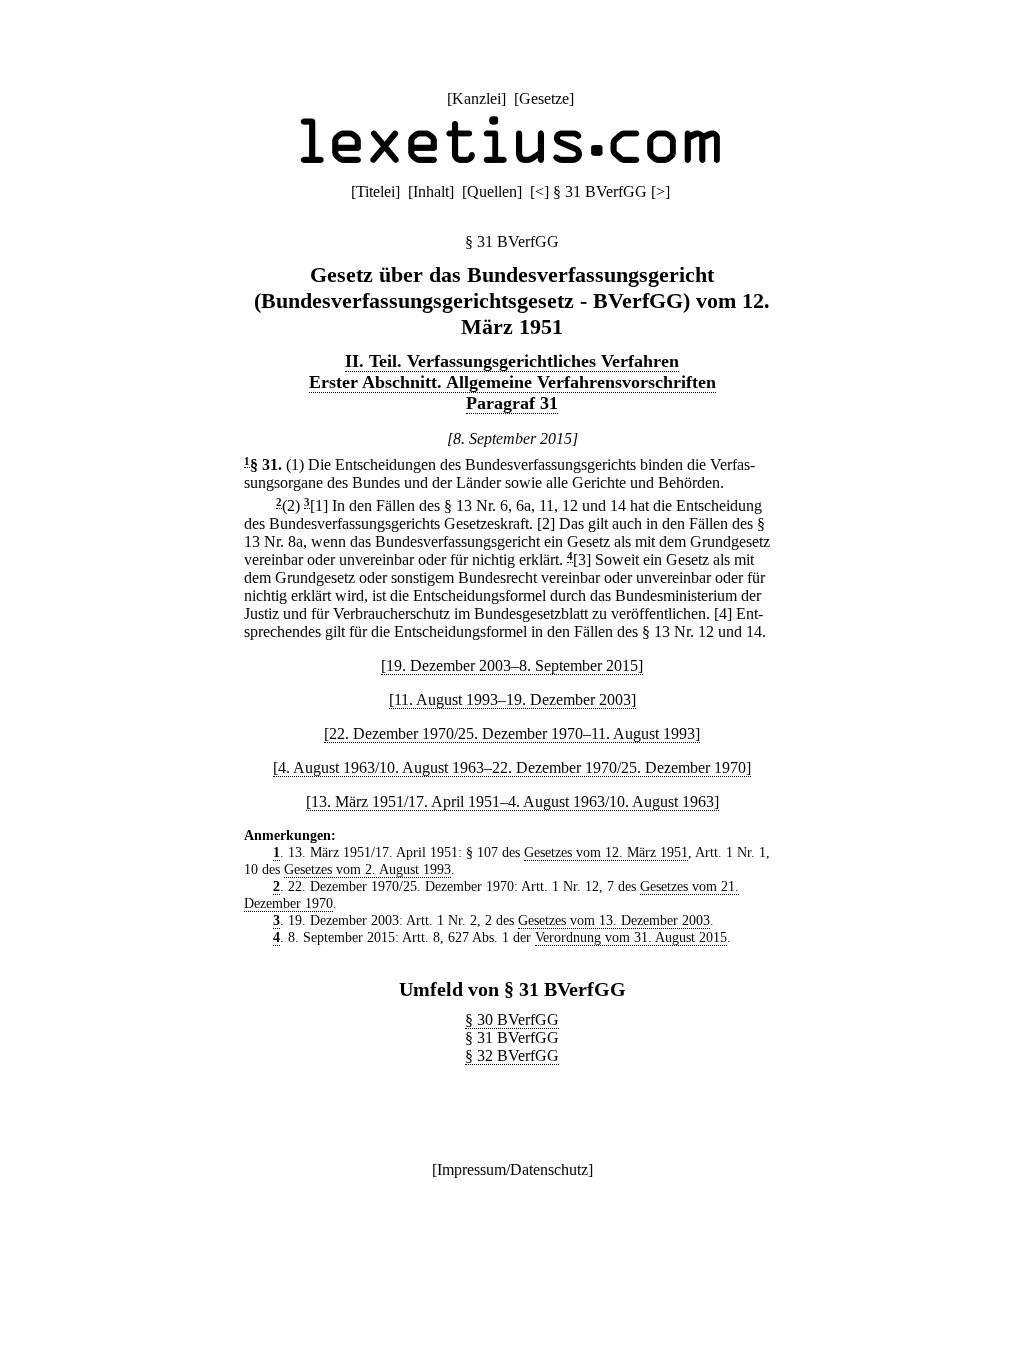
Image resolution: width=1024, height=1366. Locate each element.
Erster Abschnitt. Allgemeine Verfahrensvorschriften (512, 382)
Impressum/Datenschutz (512, 1169)
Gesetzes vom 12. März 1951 (606, 852)
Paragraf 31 (512, 403)
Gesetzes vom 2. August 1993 (367, 869)
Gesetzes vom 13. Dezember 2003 (614, 920)
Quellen (492, 191)
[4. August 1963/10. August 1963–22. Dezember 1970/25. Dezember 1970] (512, 767)
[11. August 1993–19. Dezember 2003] (512, 699)
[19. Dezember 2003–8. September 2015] (512, 665)
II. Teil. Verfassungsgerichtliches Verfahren (512, 361)
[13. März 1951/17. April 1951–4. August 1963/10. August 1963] (512, 801)
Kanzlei (476, 98)
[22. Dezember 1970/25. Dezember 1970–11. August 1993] (512, 733)
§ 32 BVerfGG (512, 1055)
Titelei (375, 191)
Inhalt (431, 191)
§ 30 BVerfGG (512, 1019)
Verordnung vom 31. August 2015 (631, 937)
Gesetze (544, 98)
